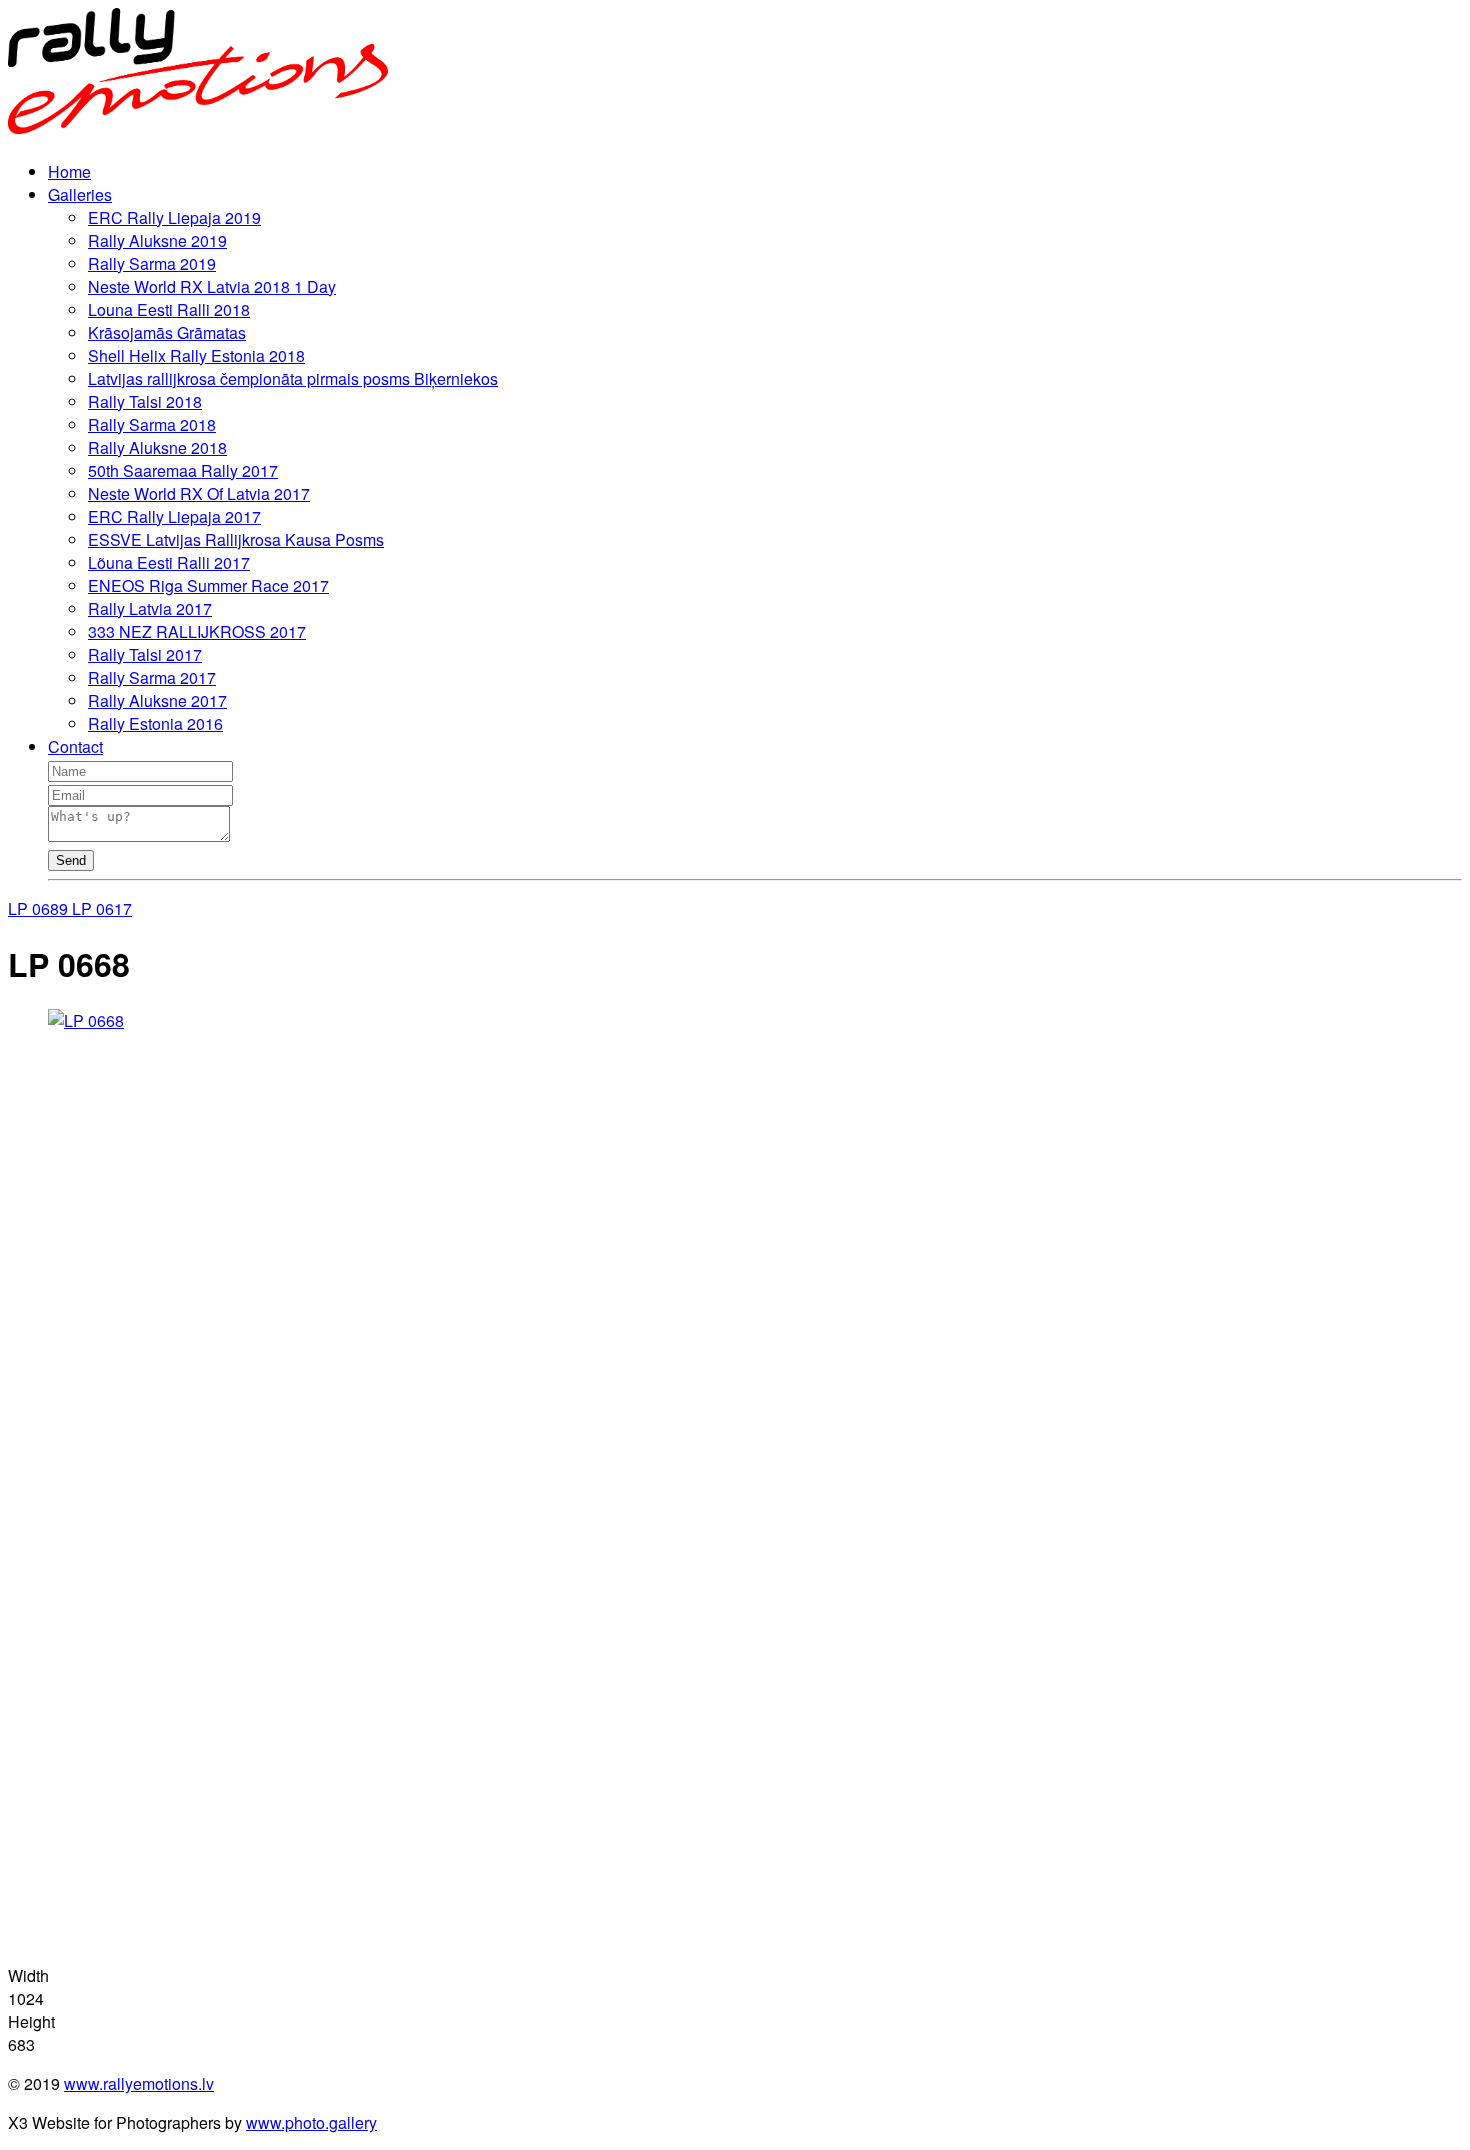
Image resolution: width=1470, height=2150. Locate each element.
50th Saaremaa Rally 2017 (183, 470)
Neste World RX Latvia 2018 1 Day (212, 286)
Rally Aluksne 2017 (157, 700)
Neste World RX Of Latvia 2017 (199, 493)
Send (71, 860)
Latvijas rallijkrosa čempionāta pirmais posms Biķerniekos (293, 378)
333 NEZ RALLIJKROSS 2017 (197, 631)
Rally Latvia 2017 (150, 608)
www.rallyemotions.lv (139, 2083)
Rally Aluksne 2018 (157, 447)
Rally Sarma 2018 (152, 424)
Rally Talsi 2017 (145, 654)
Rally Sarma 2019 (152, 263)
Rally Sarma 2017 (152, 677)
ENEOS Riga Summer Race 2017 (208, 585)
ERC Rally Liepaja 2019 (174, 217)
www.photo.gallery (311, 2122)
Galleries (80, 194)
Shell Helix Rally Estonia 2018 (196, 355)
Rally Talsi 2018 (145, 401)
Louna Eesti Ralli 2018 (169, 309)
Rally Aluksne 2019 (157, 240)
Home (69, 171)
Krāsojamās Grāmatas (167, 332)
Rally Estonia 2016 (155, 723)
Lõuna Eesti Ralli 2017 (169, 562)
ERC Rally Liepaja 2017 (174, 516)
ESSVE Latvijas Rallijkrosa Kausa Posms (236, 539)
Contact (75, 746)
